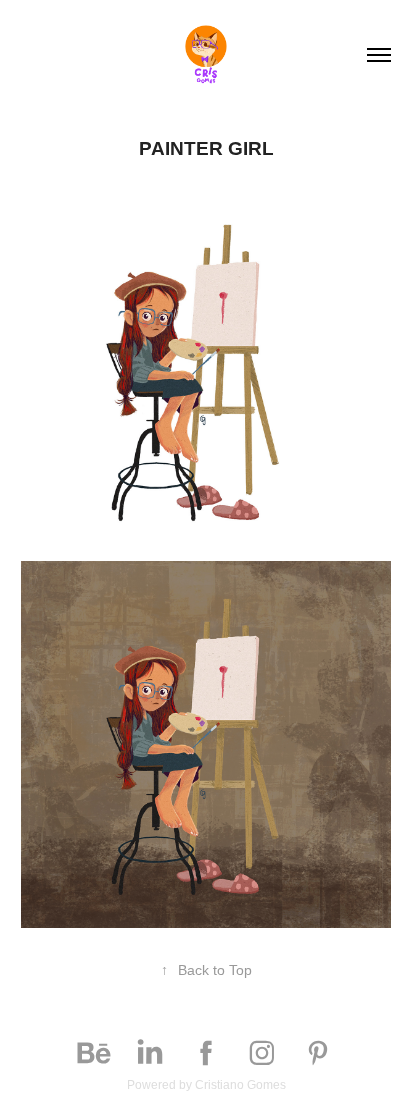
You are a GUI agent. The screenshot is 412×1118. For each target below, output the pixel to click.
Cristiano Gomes (240, 1085)
